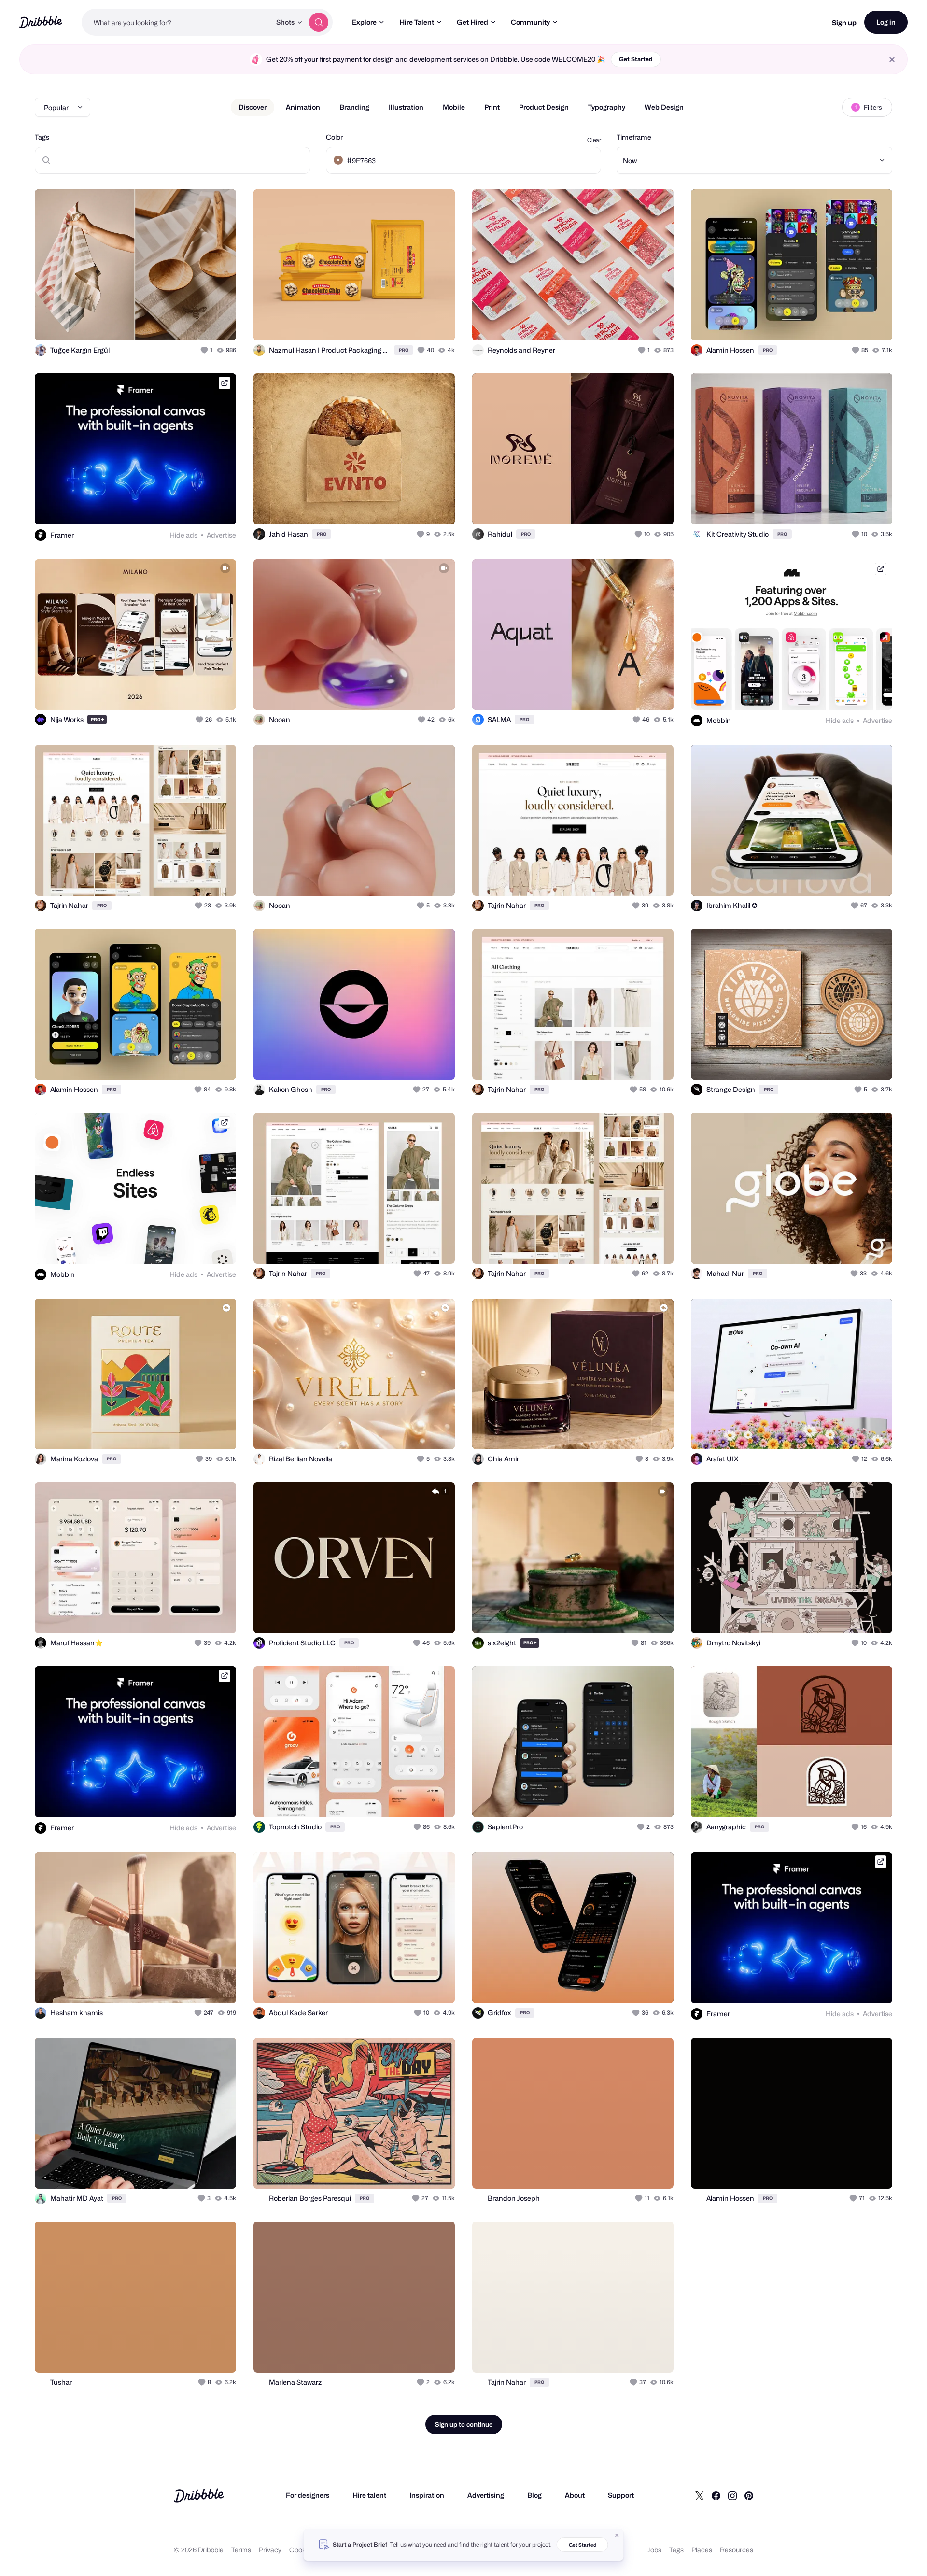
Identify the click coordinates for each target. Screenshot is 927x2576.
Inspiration (427, 2495)
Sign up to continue (464, 2424)
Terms (241, 2550)
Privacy (270, 2550)
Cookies (302, 2550)
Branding (354, 107)
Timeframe (634, 137)
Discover (253, 107)
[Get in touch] (180, 323)
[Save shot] (199, 323)
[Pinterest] (749, 2495)
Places (702, 2550)
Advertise (221, 535)
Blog (534, 2495)
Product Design (544, 107)
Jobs (654, 2550)
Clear (594, 140)
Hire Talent (417, 22)
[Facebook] (716, 2495)
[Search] (319, 22)
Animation (303, 107)
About (575, 2495)
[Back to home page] (41, 22)
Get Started (636, 59)
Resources (737, 2550)
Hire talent (369, 2495)
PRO (404, 350)
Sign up (844, 22)
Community (530, 22)
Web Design (664, 107)
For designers (308, 2495)
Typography (607, 107)
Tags (42, 137)
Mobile (454, 107)
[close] (892, 60)
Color (334, 137)
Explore (364, 22)
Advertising (486, 2495)
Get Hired (472, 22)
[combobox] (176, 22)
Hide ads (183, 535)
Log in (886, 22)
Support (621, 2495)
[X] (700, 2495)
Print (492, 107)
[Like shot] (218, 323)
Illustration (406, 107)
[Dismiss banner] (617, 2535)
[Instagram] (732, 2495)
